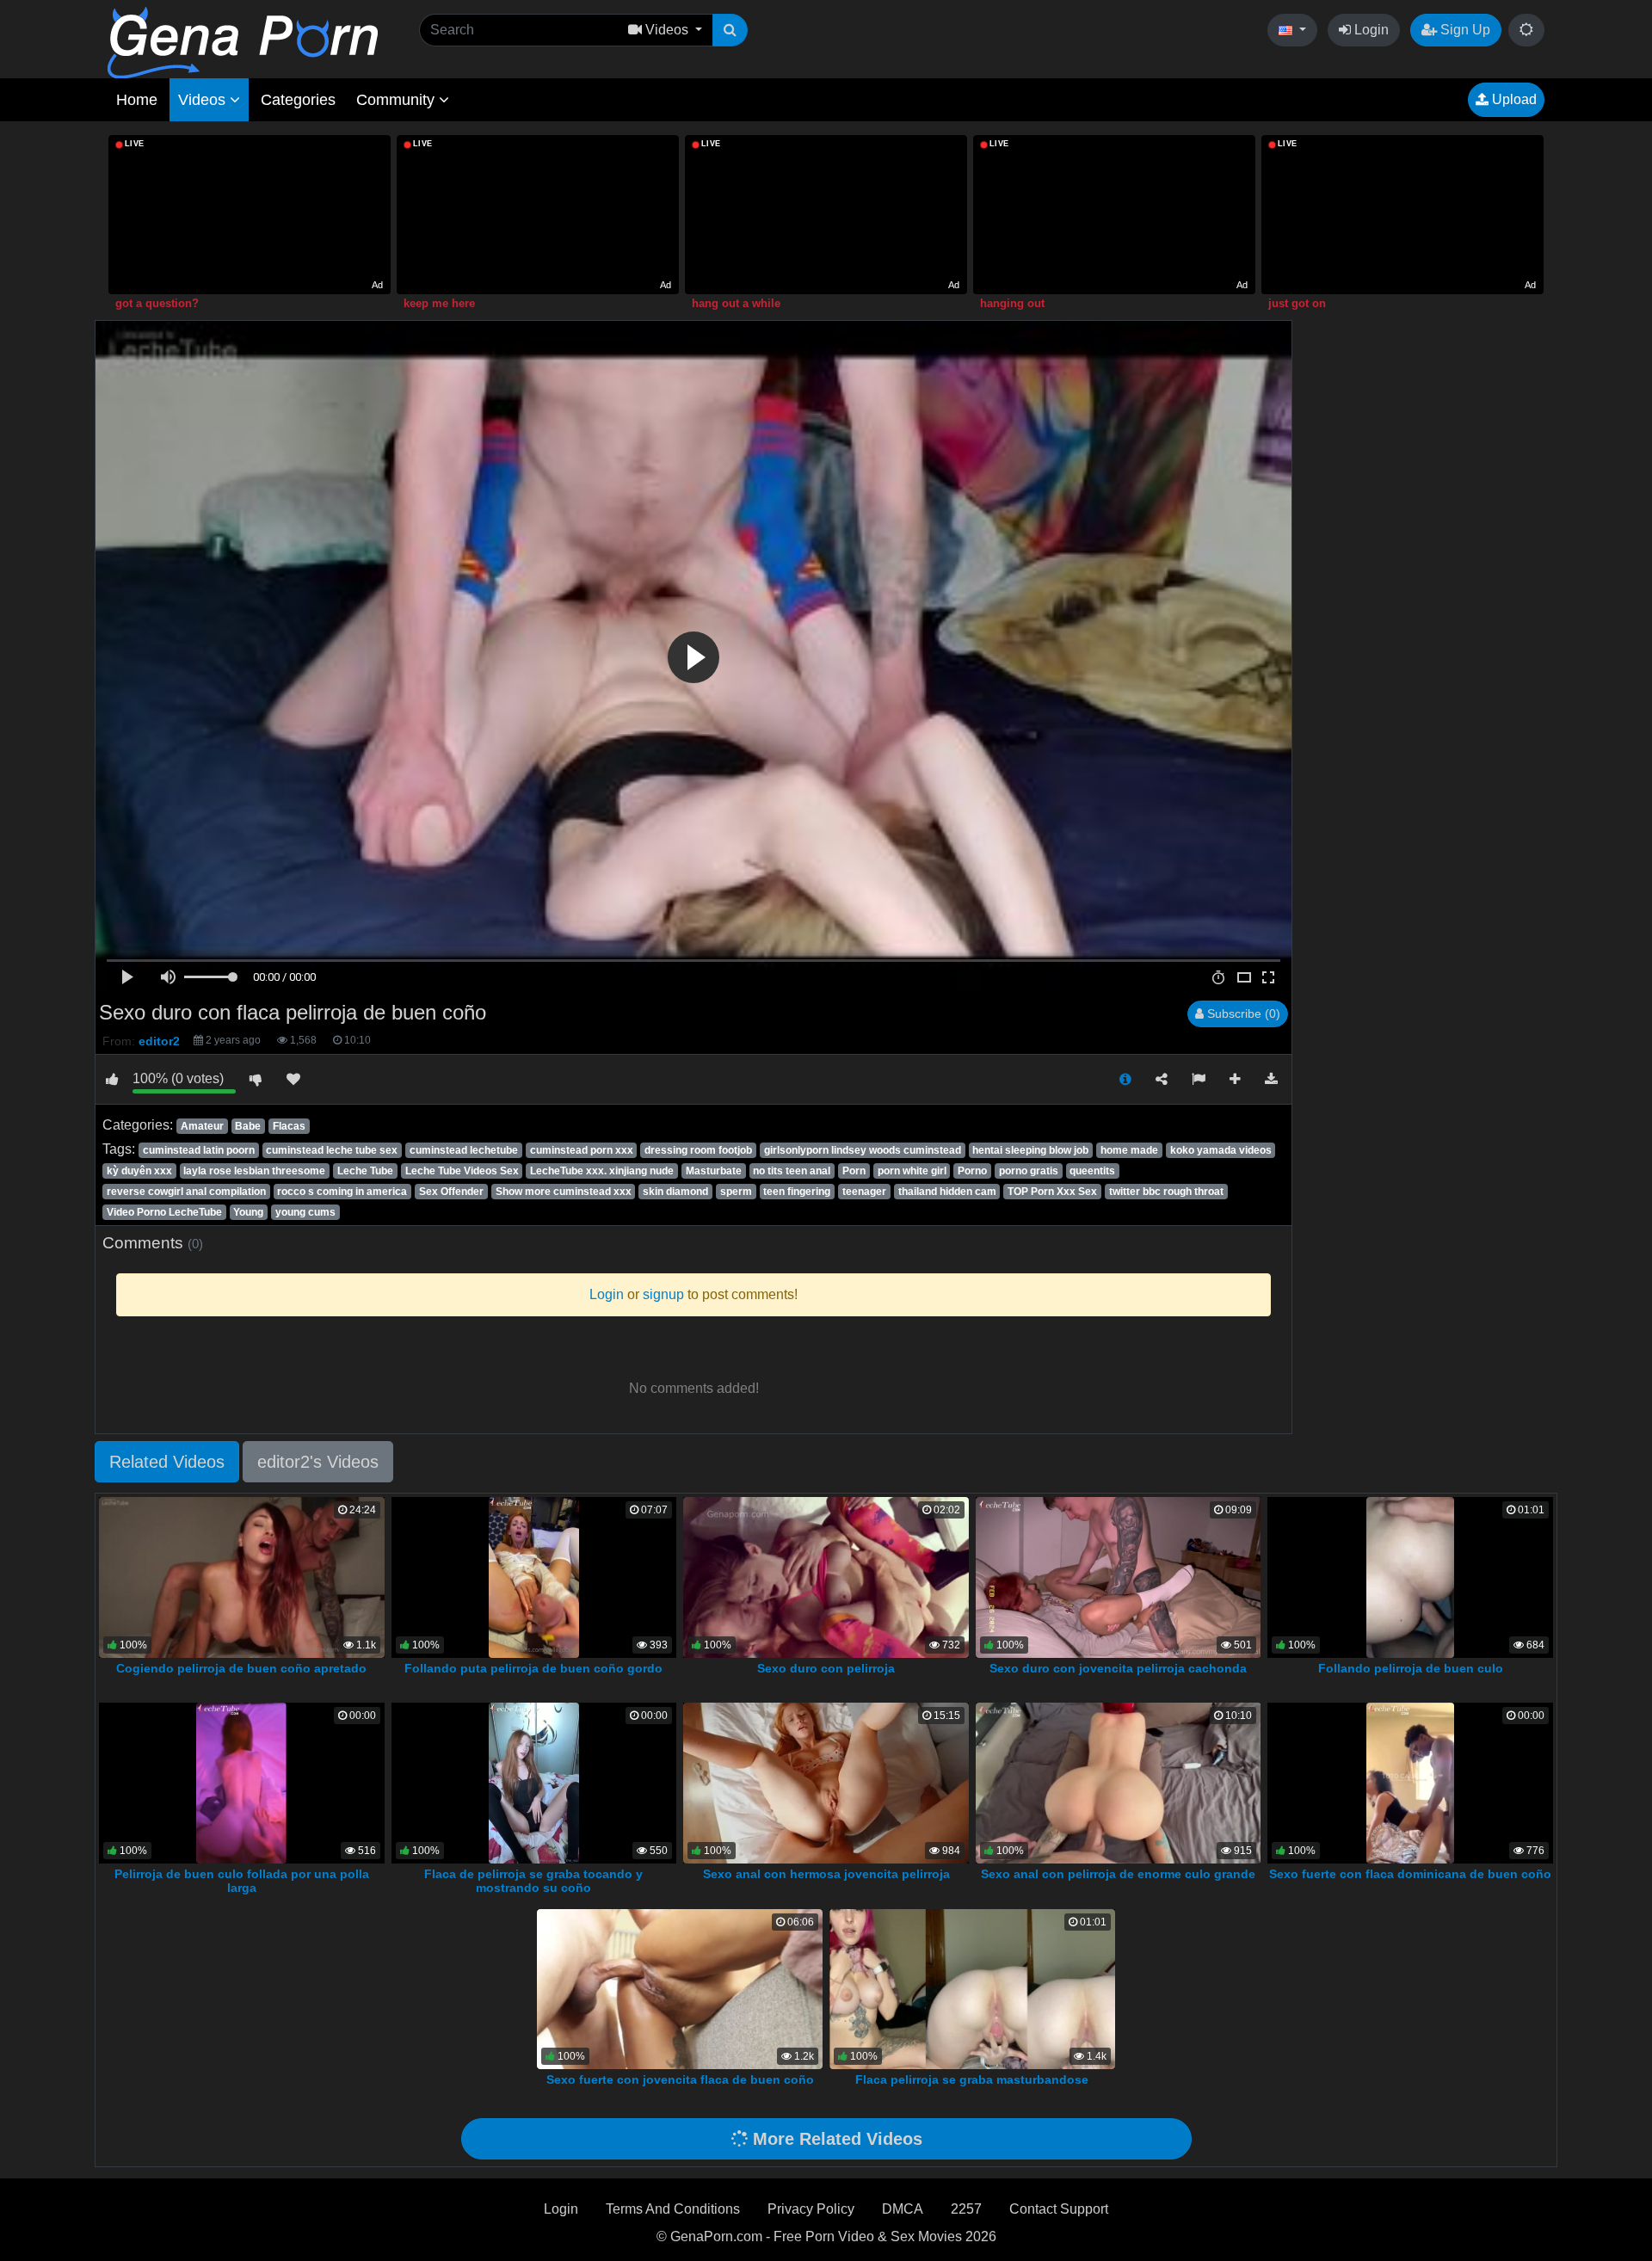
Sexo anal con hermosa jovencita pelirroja (826, 1874)
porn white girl (912, 1171)
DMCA (903, 2209)
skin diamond (675, 1192)
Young (248, 1212)
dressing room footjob (698, 1150)
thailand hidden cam (947, 1192)
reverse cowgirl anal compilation (186, 1192)
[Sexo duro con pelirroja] (826, 1577)
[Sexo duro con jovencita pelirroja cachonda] (1119, 1577)
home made (1129, 1150)
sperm (736, 1192)
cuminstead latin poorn (199, 1150)
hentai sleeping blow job (1030, 1150)
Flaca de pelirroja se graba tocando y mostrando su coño (533, 1881)
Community (398, 100)
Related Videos (167, 1462)
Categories (298, 100)
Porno (972, 1171)
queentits (1092, 1171)
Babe (248, 1126)
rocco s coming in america (342, 1192)
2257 (966, 2209)
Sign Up (1464, 30)
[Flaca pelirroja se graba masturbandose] (972, 1988)
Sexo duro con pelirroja (826, 1668)
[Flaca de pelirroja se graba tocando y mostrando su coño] (533, 1782)
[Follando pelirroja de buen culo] (1411, 1577)
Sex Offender (451, 1192)
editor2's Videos (318, 1462)
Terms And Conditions (673, 2209)
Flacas (289, 1126)
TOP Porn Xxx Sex (1052, 1192)
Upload (1513, 99)
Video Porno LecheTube (164, 1212)
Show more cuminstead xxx (564, 1192)
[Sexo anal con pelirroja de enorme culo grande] (1119, 1782)
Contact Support (1059, 2209)
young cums (305, 1212)
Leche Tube (365, 1171)
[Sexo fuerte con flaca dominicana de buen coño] (1410, 1782)
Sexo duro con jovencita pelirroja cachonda (1118, 1668)
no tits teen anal (792, 1171)
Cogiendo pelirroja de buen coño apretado (241, 1668)
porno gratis (1029, 1171)
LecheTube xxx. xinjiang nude (602, 1171)
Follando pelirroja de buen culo (1411, 1668)
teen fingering (797, 1192)
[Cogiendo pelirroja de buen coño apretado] (242, 1577)
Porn (854, 1171)
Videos (204, 100)
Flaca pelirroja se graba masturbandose (972, 2079)
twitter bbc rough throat (1166, 1192)
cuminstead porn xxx (582, 1150)
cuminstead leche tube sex (332, 1150)
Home (137, 100)
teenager (864, 1192)
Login (1370, 30)
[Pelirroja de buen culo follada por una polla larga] (241, 1782)
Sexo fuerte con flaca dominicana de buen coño (1410, 1874)
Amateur (202, 1126)
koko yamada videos (1221, 1150)
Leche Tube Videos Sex (462, 1171)
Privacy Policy (811, 2209)
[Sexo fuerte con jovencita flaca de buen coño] (680, 1988)
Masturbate (714, 1171)
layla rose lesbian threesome (254, 1171)
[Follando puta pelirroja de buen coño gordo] (534, 1577)
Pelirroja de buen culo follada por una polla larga (242, 1881)
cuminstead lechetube (464, 1150)
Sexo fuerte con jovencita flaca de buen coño (680, 2079)
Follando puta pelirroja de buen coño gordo (533, 1668)
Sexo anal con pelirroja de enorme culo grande (1118, 1874)
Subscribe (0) (1242, 1013)
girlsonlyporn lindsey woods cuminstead (863, 1150)
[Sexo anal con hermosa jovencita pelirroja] (826, 1782)
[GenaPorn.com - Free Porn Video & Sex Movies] (243, 42)
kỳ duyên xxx (139, 1171)
